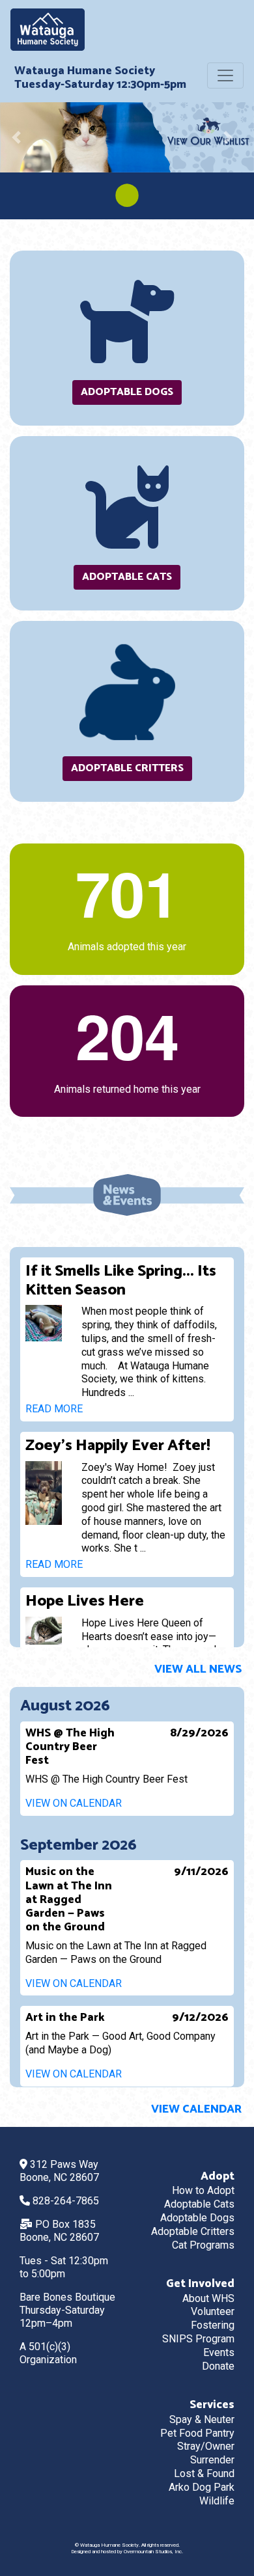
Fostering (213, 2325)
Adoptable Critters (127, 768)
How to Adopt (203, 2190)
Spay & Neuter (202, 2419)
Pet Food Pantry (197, 2433)
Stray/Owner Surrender (206, 2453)
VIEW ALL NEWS (199, 1670)
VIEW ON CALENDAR (75, 1803)
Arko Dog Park (202, 2487)
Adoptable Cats (127, 577)
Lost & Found (204, 2473)
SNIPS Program (198, 2339)
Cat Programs (203, 2245)
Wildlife (217, 2501)
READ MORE (55, 1409)
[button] (19, 137)
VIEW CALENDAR (198, 2110)
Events (219, 2352)
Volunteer (213, 2311)
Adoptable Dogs (127, 392)
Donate (218, 2366)
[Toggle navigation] (225, 75)
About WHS (208, 2298)
